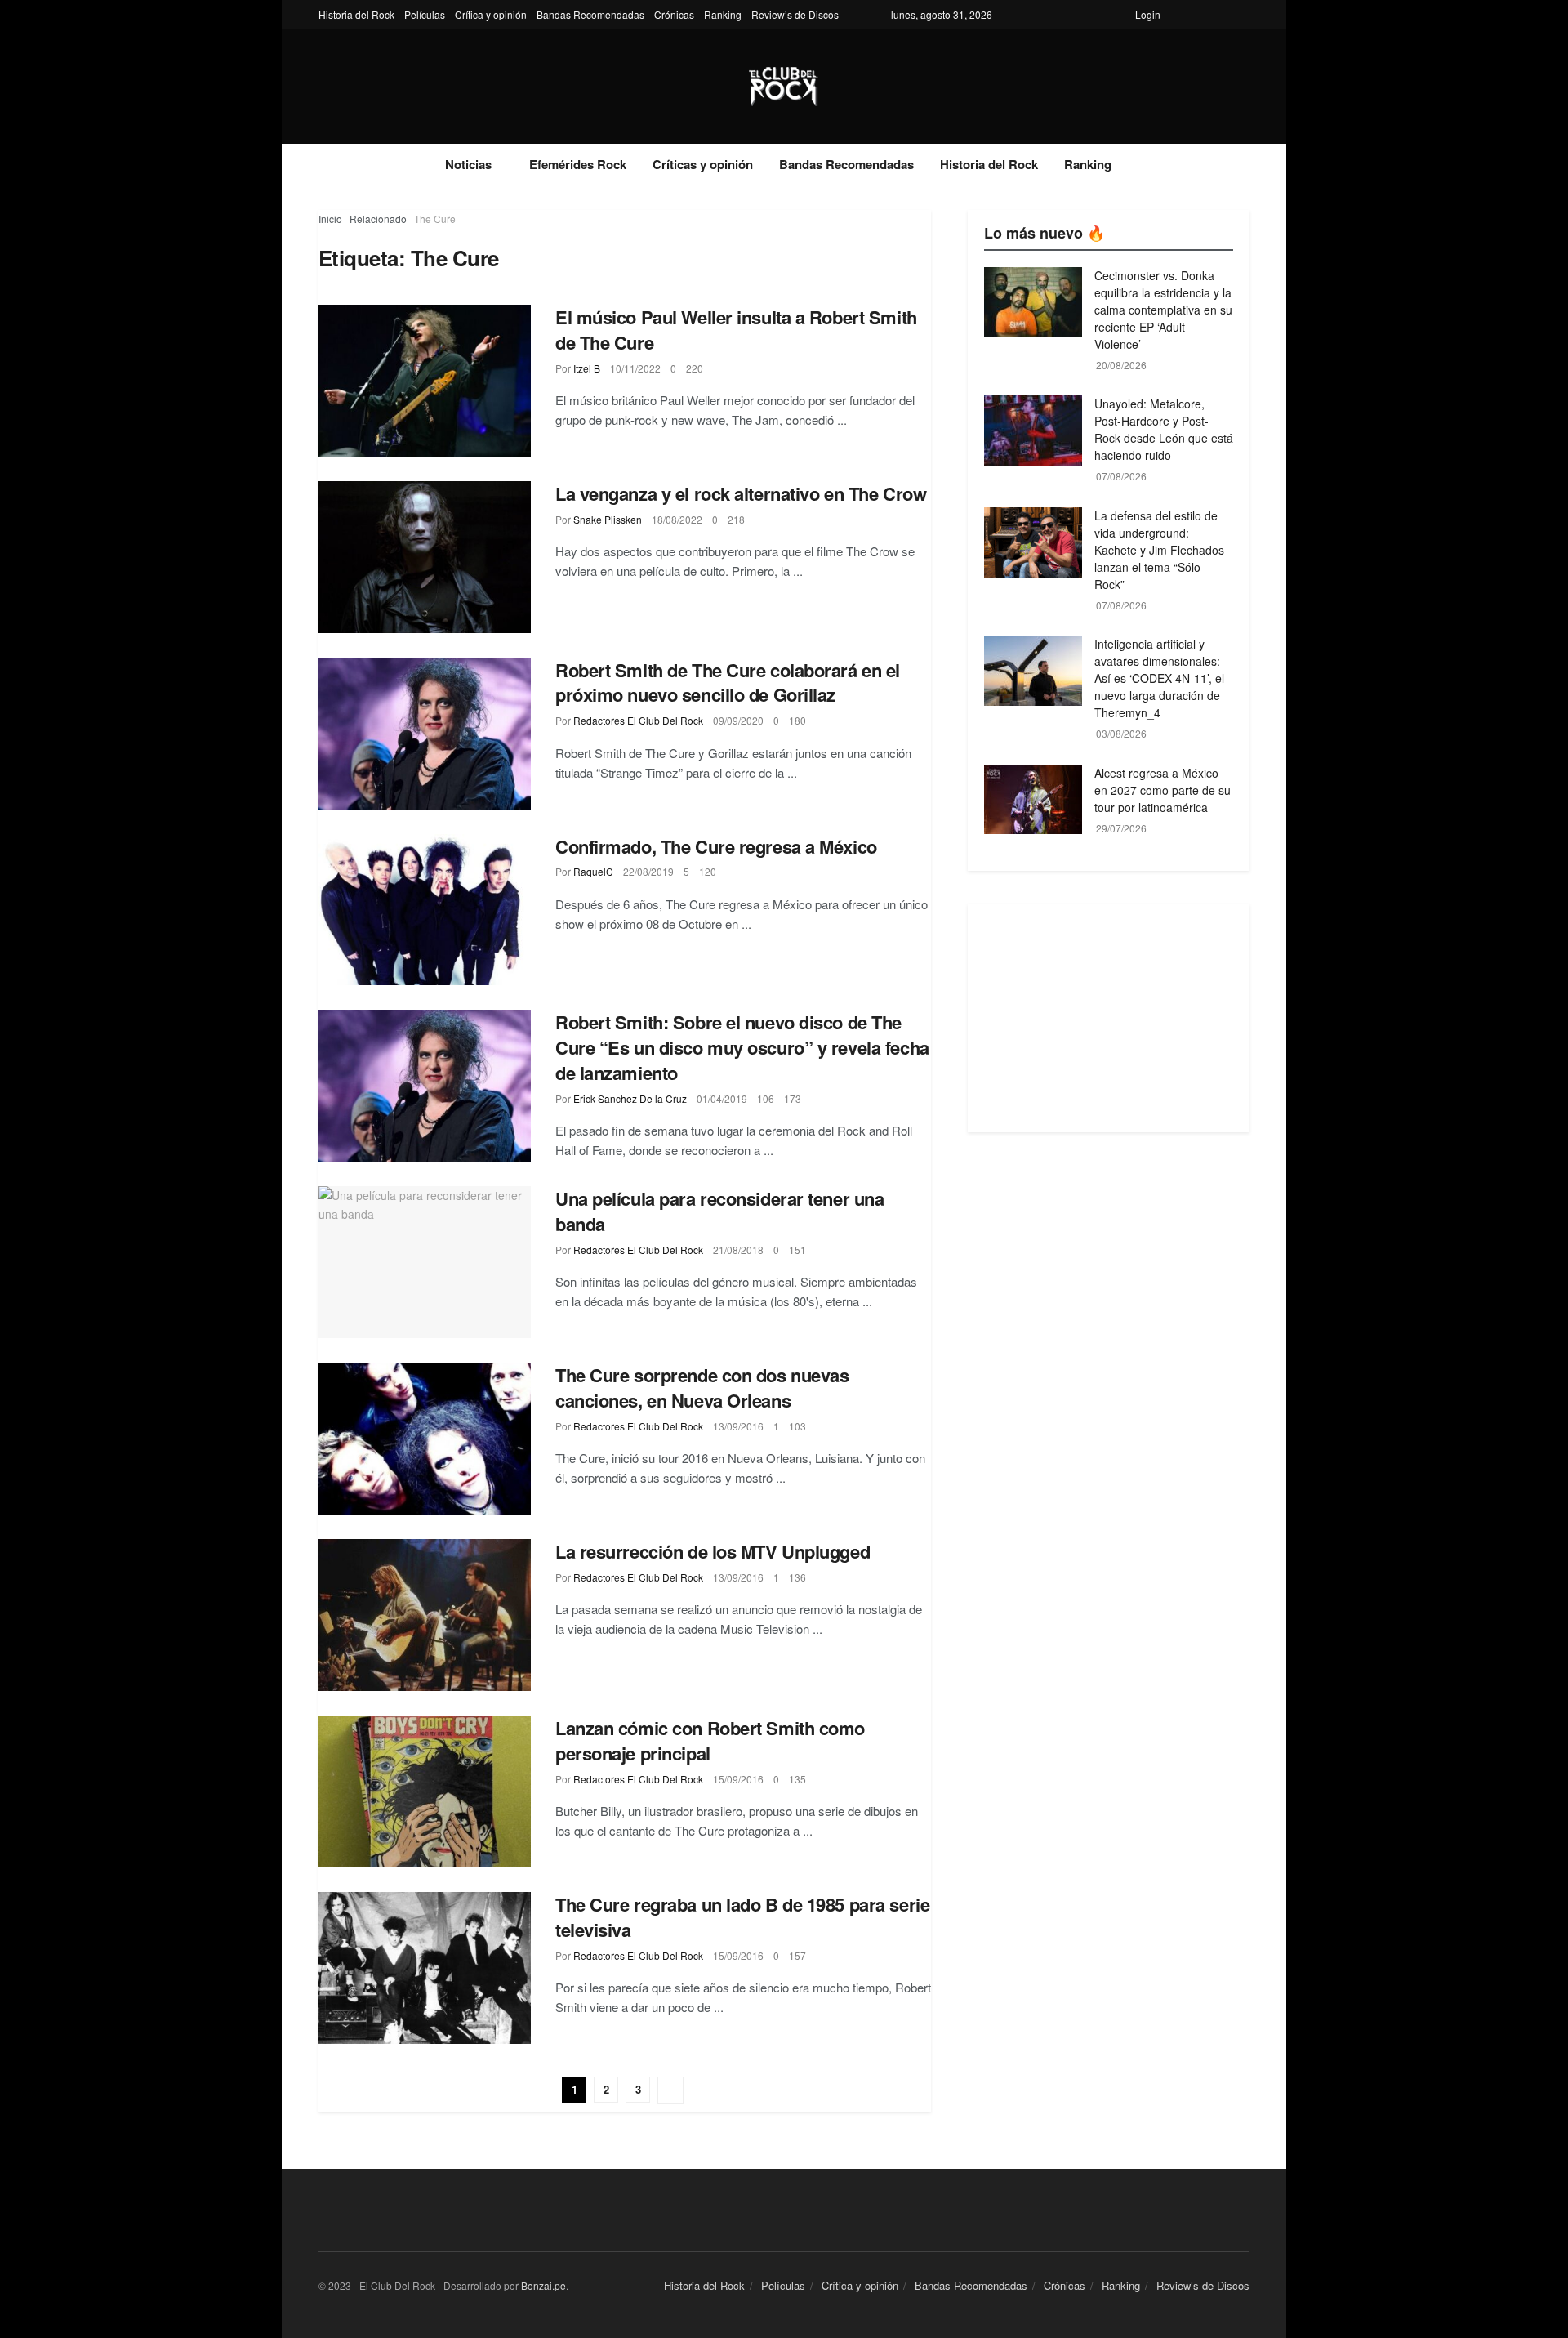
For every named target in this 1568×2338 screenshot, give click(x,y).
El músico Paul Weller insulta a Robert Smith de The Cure (736, 330)
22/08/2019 (648, 871)
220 (695, 368)
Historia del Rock (356, 14)
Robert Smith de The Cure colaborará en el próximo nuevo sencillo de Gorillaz (728, 683)
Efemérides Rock (578, 164)
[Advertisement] (1109, 1018)
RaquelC (593, 871)
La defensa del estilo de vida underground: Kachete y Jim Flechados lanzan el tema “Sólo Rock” (1159, 550)
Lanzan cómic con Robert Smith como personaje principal (710, 1740)
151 (797, 1249)
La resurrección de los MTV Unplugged (713, 1551)
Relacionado (378, 219)
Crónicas (674, 14)
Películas (425, 14)
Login (1148, 14)
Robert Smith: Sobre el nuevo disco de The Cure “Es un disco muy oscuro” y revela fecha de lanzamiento (742, 1047)
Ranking (723, 14)
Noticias (468, 164)
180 (797, 720)
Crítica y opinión (491, 14)
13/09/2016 (738, 1426)
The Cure (435, 219)
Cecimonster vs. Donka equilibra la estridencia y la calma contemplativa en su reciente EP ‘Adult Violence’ (1163, 310)
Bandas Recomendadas (590, 14)
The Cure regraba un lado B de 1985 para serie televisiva (742, 1917)
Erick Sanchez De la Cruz (630, 1098)
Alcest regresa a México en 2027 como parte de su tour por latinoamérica (1163, 790)
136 (797, 1577)
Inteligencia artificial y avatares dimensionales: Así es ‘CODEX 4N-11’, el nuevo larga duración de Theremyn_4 (1159, 678)
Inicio (330, 219)
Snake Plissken (608, 519)
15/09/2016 (738, 1779)
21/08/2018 (738, 1249)
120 (708, 871)
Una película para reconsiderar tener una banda (719, 1211)
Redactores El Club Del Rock (638, 720)
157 (797, 1955)
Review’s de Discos (795, 14)
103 (797, 1426)
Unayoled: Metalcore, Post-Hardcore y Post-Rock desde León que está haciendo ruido (1164, 429)
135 (797, 1779)
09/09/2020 (738, 720)
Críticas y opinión (703, 164)
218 (736, 519)
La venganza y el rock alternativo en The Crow (741, 493)
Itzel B (587, 368)
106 (766, 1098)
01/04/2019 (722, 1098)
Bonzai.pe (543, 2285)
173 (793, 1098)
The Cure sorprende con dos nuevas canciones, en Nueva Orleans (702, 1388)
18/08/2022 (677, 519)
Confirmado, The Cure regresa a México (716, 846)
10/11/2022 (635, 368)
